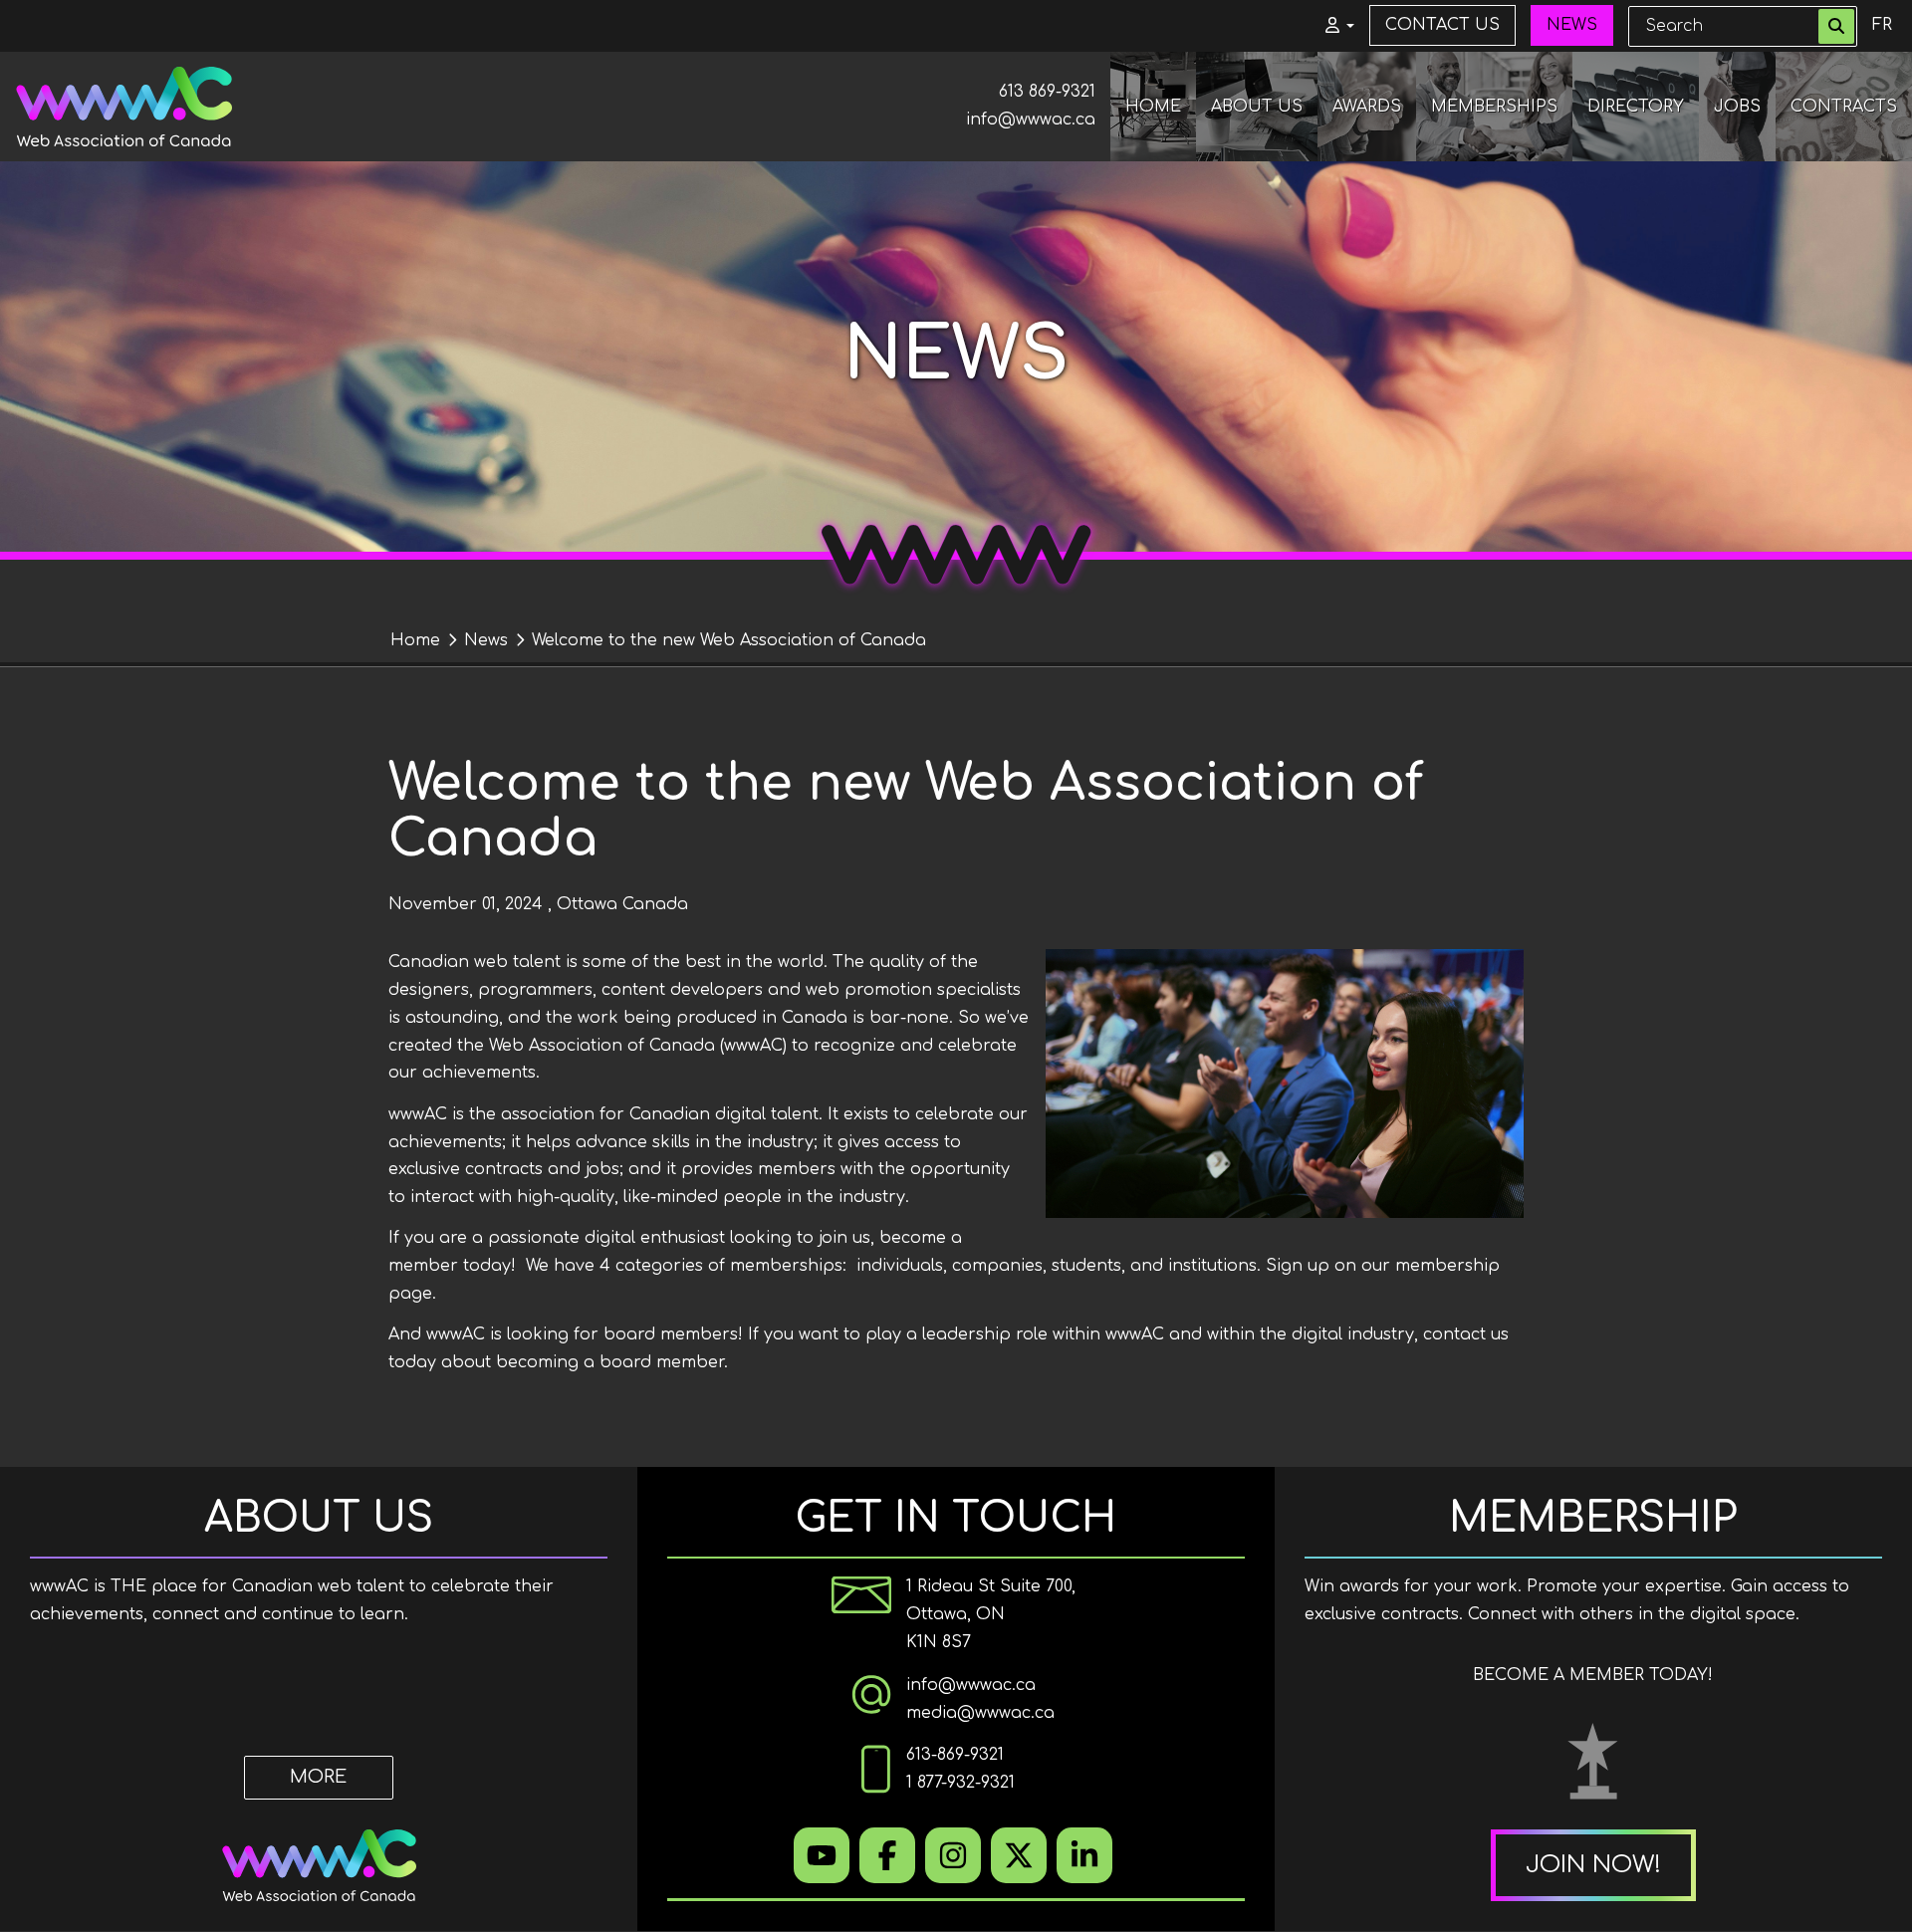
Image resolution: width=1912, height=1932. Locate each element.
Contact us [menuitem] (1442, 25)
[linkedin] (1084, 1855)
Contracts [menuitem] (1844, 107)
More (318, 1777)
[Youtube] (822, 1855)
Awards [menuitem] (1367, 107)
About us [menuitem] (1257, 107)
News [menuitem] (1572, 25)
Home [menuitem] (1153, 107)
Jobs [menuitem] (1737, 107)
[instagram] (953, 1855)
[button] (1332, 26)
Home (415, 640)
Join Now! (1593, 1865)
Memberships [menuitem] (1494, 107)
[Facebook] (887, 1855)
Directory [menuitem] (1636, 107)
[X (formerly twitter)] (1019, 1855)
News (486, 640)
